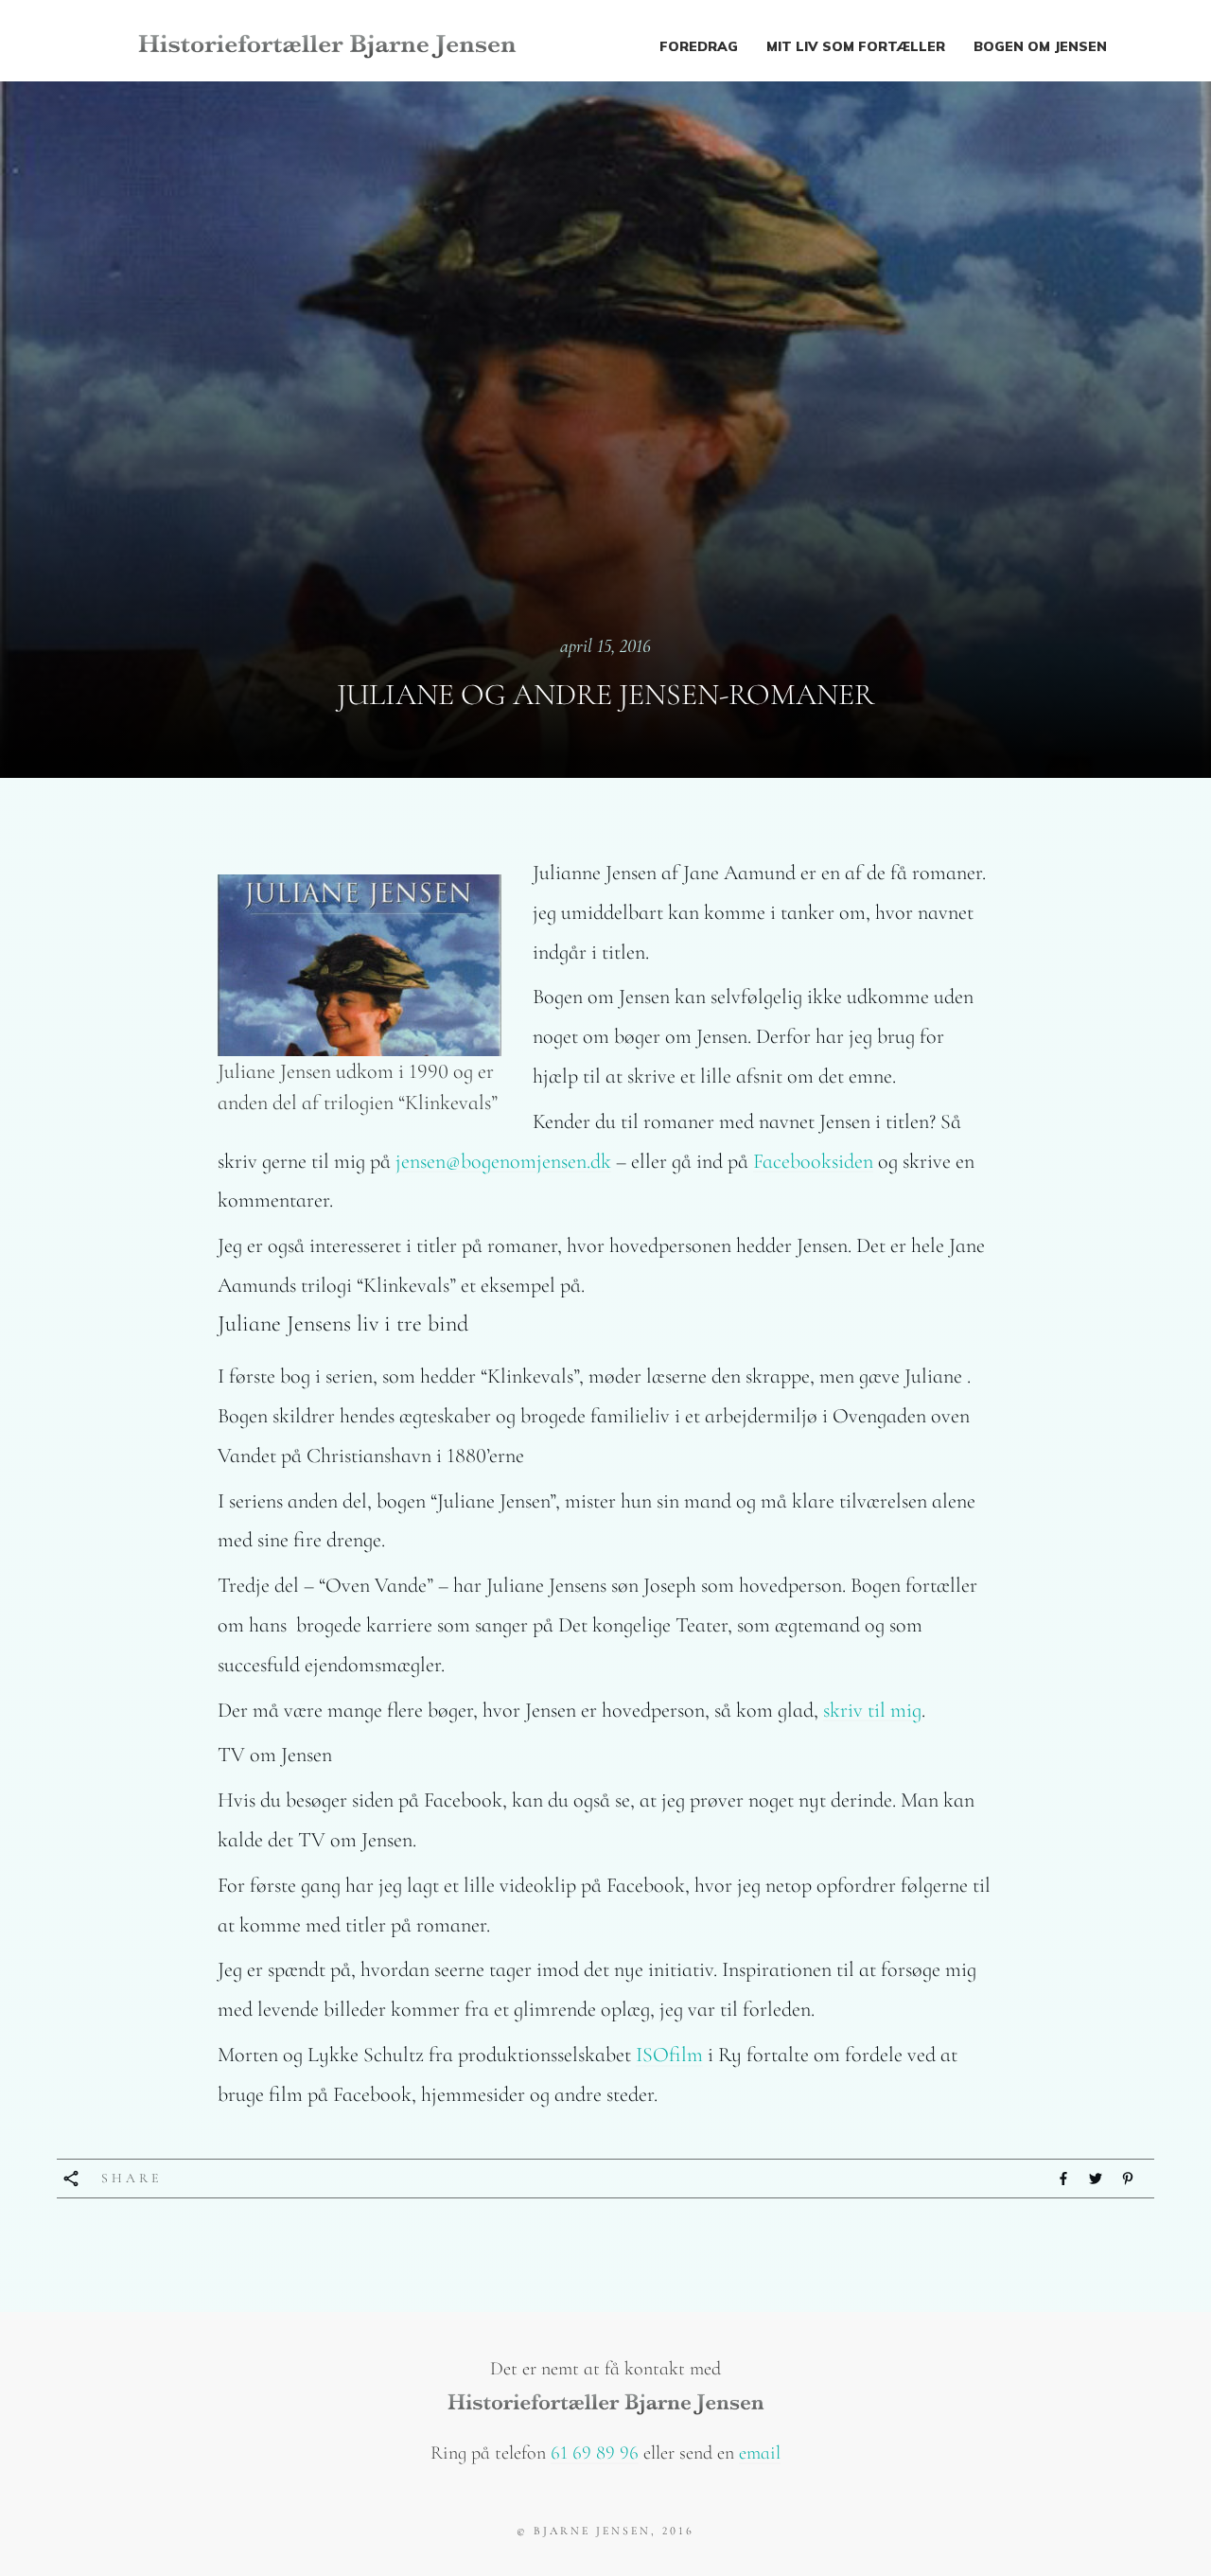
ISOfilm (669, 2055)
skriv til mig (872, 1710)
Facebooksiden (813, 1161)
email (760, 2453)
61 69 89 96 (595, 2453)
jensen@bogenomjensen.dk (503, 1161)
